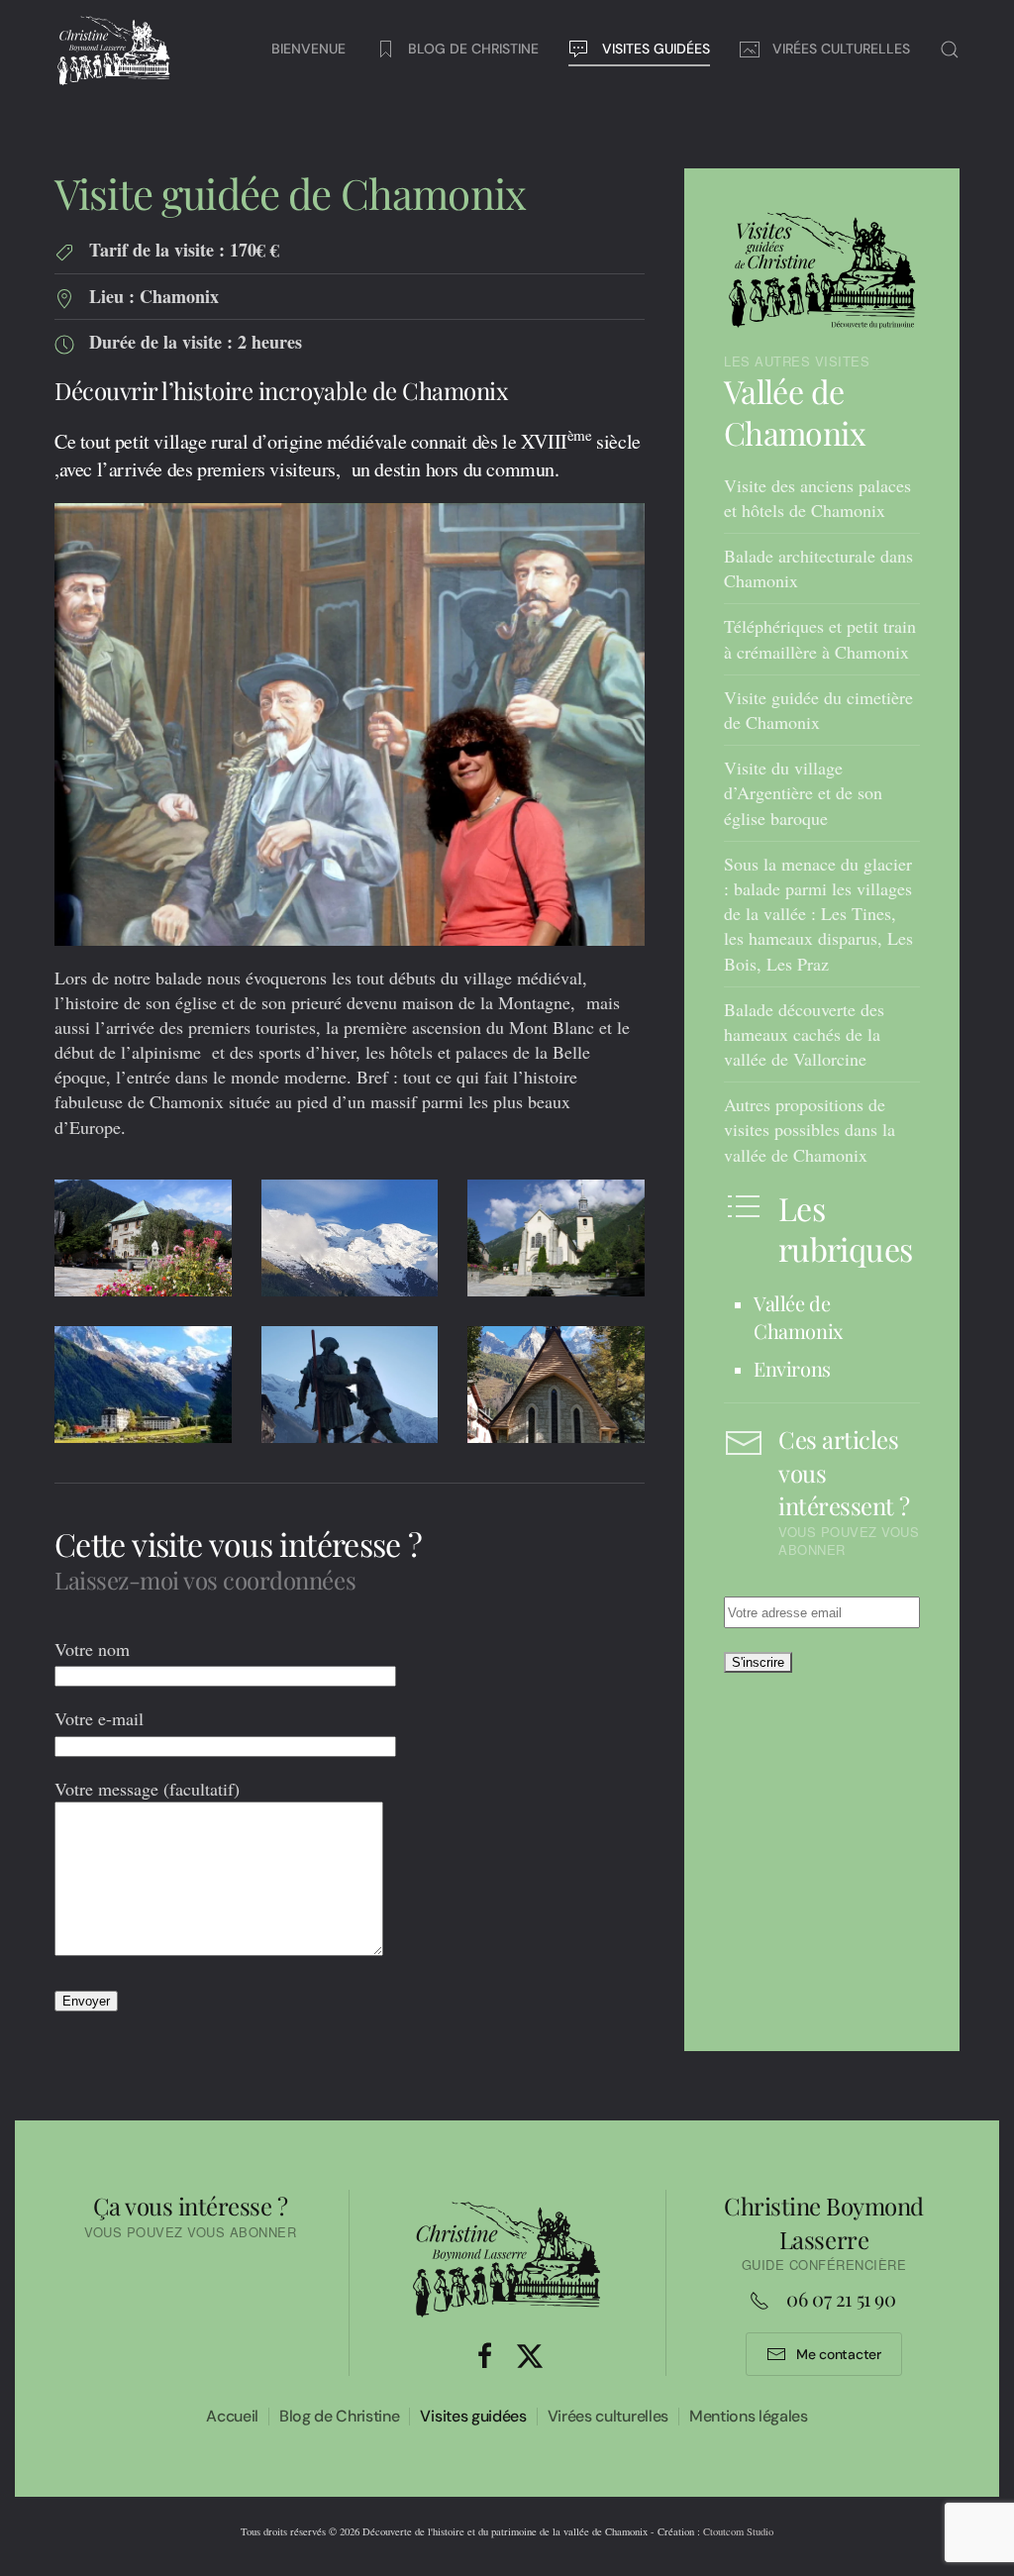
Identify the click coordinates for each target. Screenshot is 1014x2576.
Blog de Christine (340, 2416)
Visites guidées (473, 2416)
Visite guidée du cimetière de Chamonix (818, 710)
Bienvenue (308, 49)
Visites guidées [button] (656, 49)
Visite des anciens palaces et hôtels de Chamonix (817, 498)
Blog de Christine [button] (473, 49)
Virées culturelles (608, 2416)
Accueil (232, 2416)
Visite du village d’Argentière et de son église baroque (803, 792)
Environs (792, 1368)
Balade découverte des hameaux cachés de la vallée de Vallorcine (804, 1034)
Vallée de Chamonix (795, 412)
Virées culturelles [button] (841, 49)
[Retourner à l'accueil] (114, 50)
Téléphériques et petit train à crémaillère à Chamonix (820, 638)
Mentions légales (749, 2416)
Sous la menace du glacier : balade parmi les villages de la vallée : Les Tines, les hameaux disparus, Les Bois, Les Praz (818, 914)
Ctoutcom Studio (738, 2531)
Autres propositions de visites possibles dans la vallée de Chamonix (810, 1129)
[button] (950, 50)
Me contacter (839, 2354)
